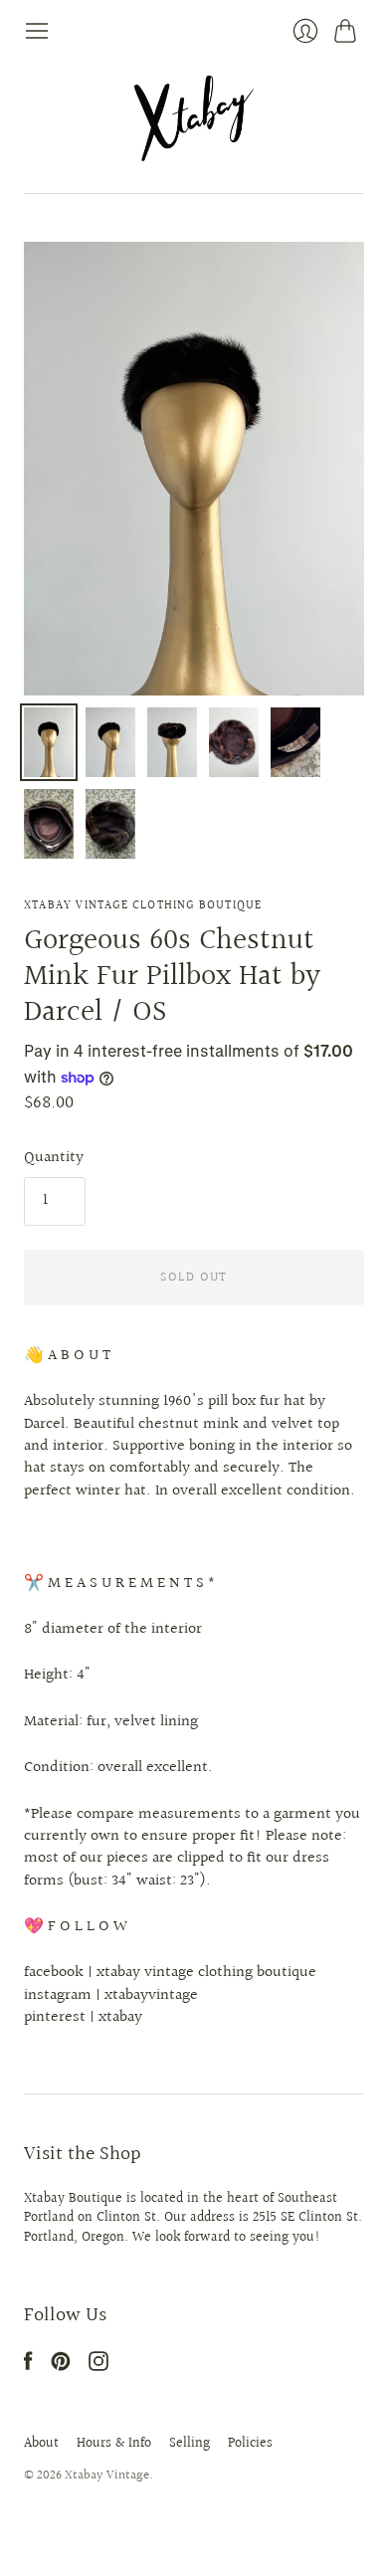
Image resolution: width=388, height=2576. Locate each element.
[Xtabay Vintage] (194, 118)
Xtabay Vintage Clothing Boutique (143, 906)
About (41, 2444)
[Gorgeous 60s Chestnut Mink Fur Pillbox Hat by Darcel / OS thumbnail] (49, 742)
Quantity (54, 1158)
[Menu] (37, 31)
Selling (190, 2444)
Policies (250, 2444)
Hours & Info (114, 2444)
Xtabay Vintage (107, 2476)
